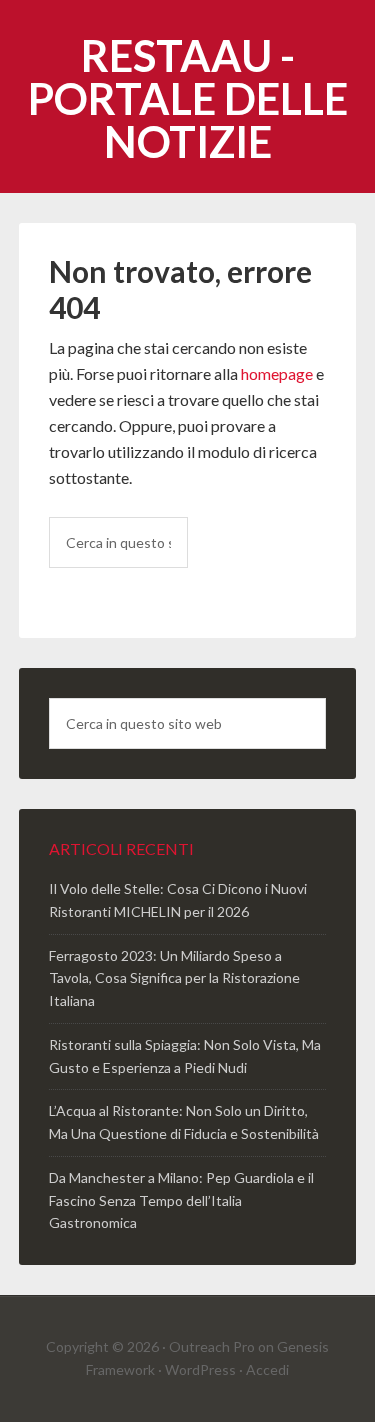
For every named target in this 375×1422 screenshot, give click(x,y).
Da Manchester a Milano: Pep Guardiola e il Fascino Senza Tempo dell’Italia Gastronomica (181, 1200)
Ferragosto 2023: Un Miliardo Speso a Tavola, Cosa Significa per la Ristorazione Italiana (174, 978)
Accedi (267, 1369)
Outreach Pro (212, 1346)
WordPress (200, 1369)
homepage (277, 373)
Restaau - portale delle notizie (188, 98)
